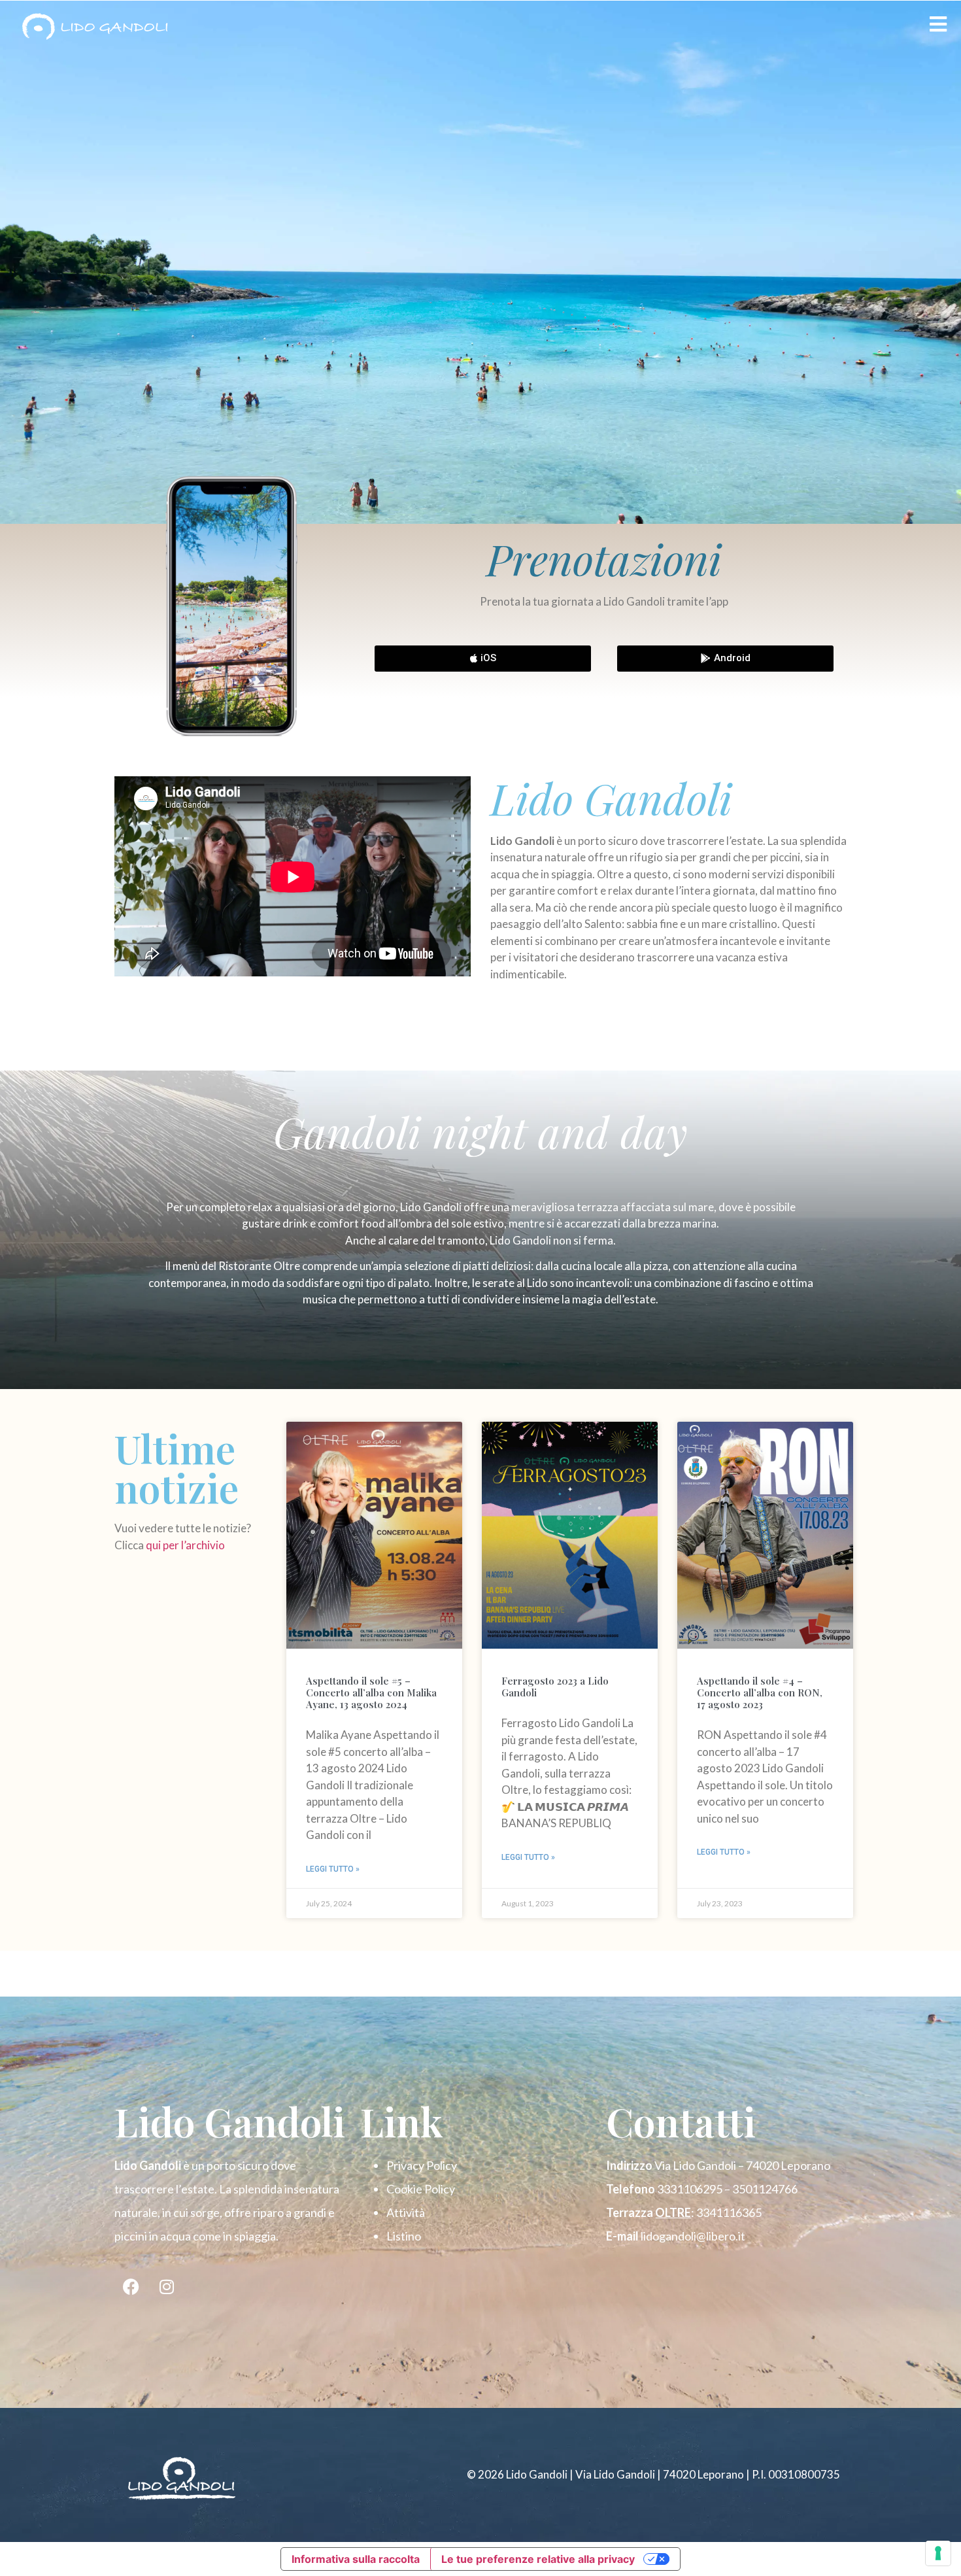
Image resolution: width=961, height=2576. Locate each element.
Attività (406, 2212)
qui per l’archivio (186, 1545)
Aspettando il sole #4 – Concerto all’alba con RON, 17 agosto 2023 (760, 1692)
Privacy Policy (422, 2165)
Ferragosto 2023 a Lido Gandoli (555, 1687)
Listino (404, 2236)
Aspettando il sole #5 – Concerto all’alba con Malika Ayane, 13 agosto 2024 (371, 1692)
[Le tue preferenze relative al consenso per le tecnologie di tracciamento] (938, 2553)
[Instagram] (167, 2287)
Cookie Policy (421, 2189)
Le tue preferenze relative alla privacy (538, 2559)
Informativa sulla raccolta (356, 2559)
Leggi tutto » (333, 1869)
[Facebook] (131, 2287)
